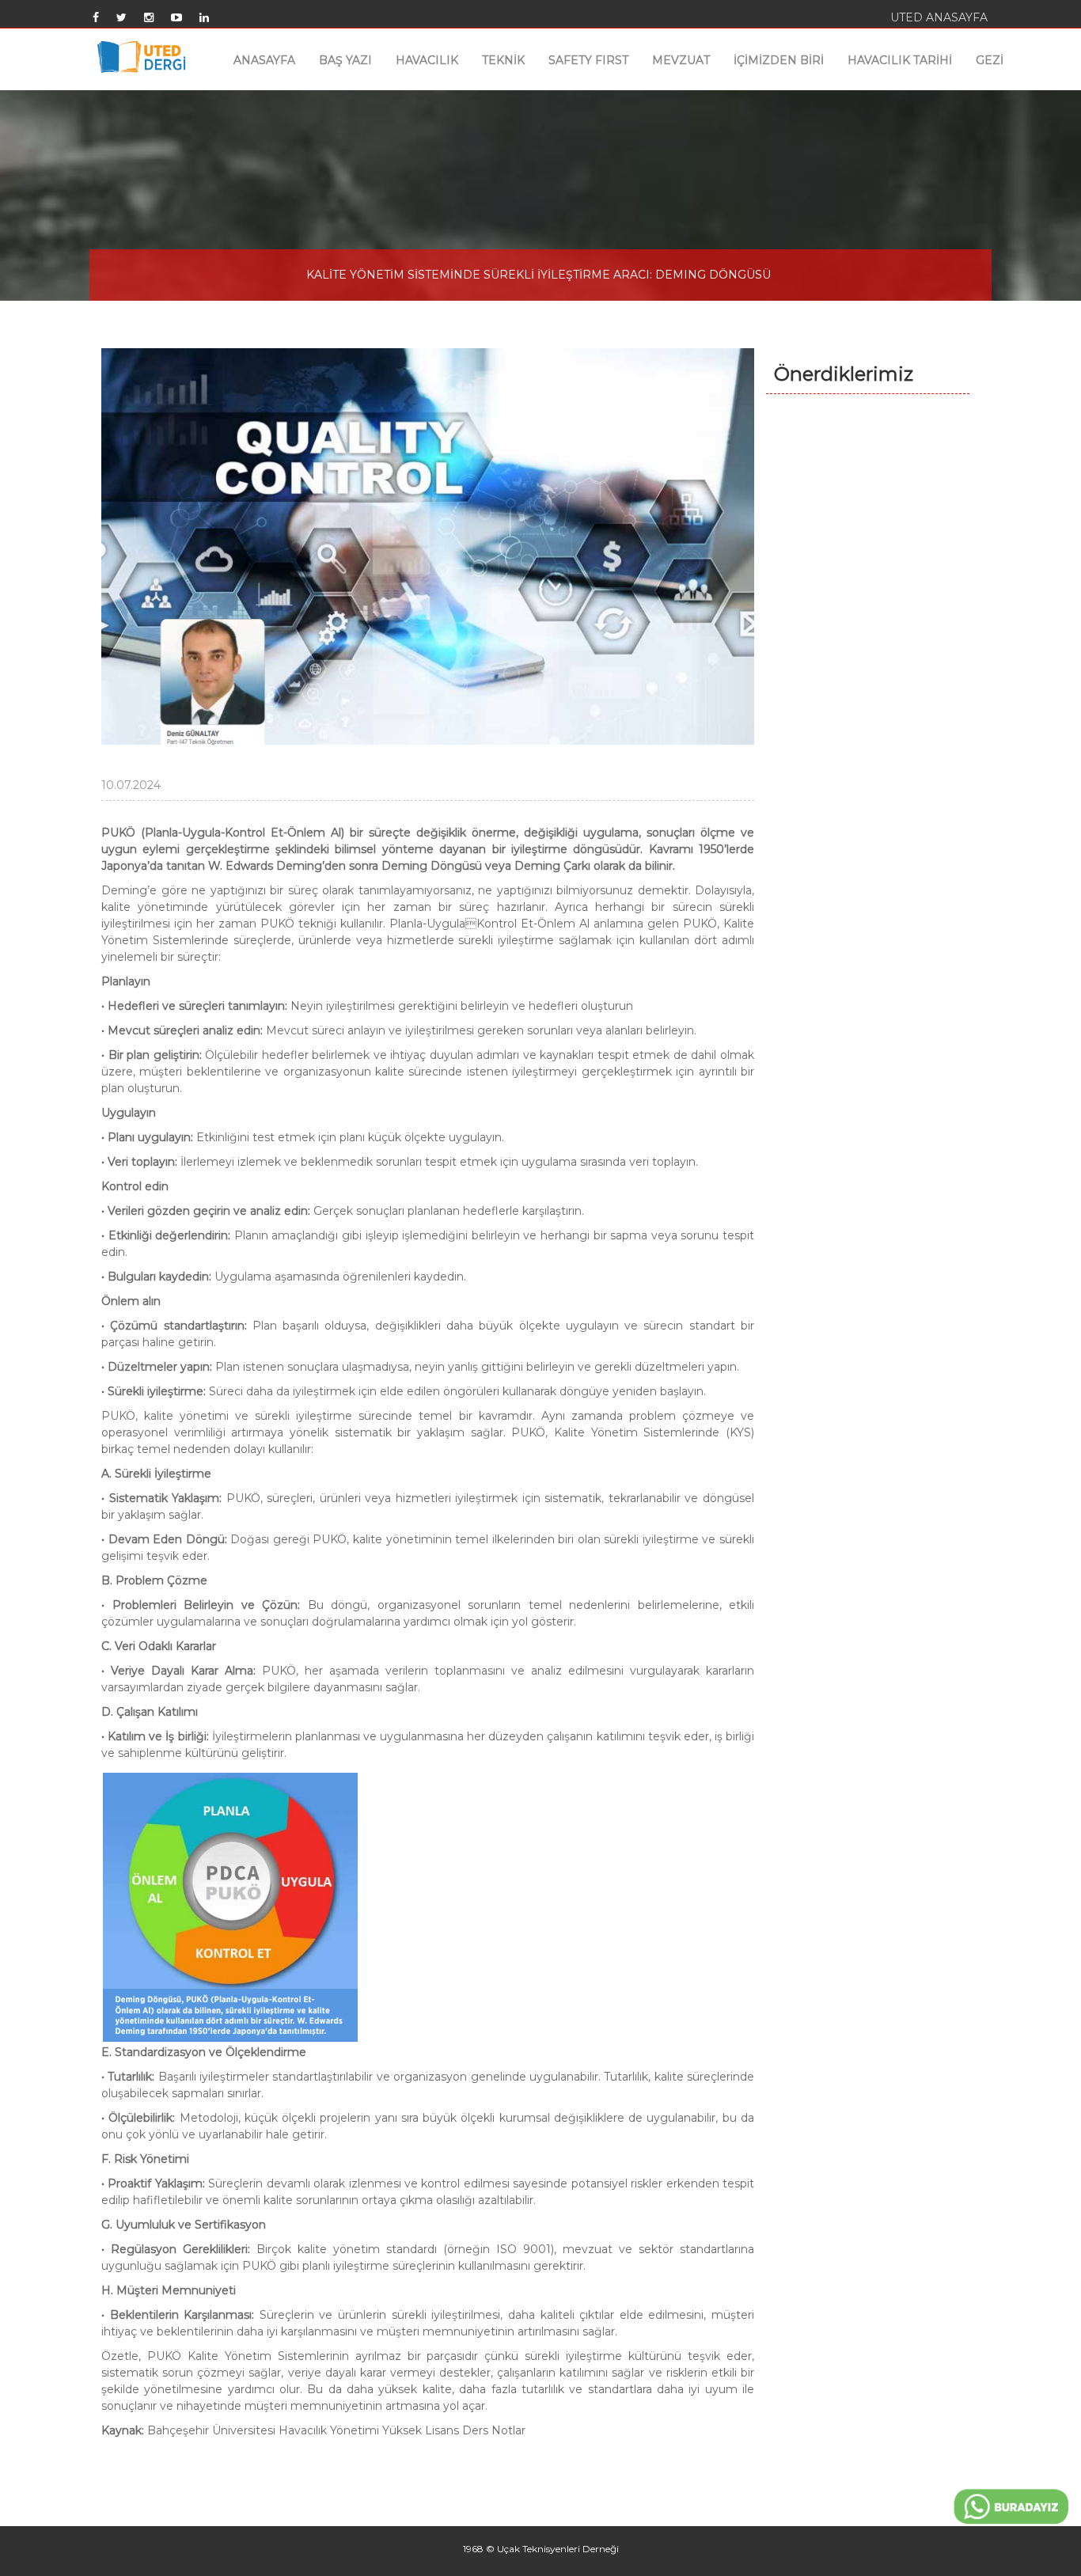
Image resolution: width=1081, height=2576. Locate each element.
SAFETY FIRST (588, 60)
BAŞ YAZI (345, 60)
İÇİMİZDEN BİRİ (779, 60)
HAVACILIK (427, 60)
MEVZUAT (681, 60)
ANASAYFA (264, 60)
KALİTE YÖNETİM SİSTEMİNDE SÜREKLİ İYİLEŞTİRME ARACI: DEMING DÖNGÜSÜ (539, 275)
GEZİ (990, 60)
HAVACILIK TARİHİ (900, 60)
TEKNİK (503, 60)
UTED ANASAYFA (939, 17)
